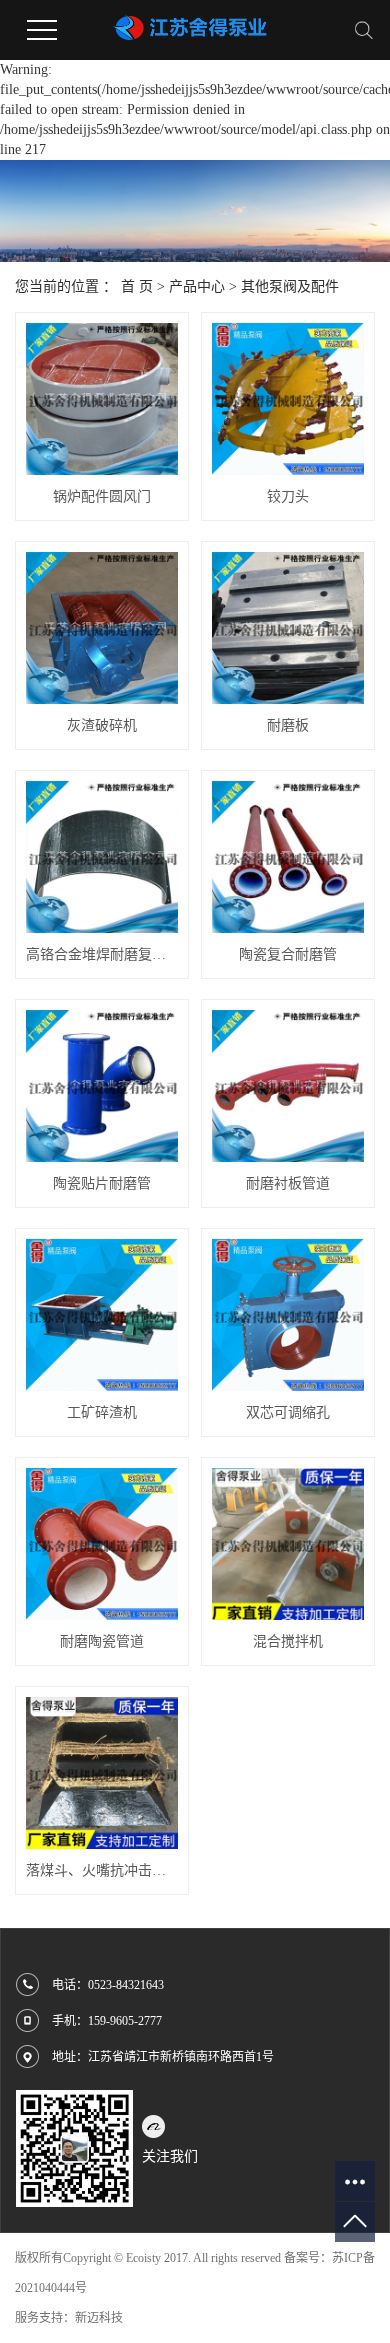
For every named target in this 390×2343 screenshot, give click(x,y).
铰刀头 (288, 496)
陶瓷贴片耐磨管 (102, 1183)
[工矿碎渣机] (102, 1315)
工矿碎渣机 (102, 1412)
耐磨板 (288, 725)
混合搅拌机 (288, 1641)
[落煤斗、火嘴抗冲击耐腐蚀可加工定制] (102, 1773)
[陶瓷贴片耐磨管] (102, 1086)
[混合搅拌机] (288, 1544)
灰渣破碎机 (102, 725)
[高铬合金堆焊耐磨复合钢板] (102, 857)
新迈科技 (99, 2318)
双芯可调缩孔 (288, 1412)
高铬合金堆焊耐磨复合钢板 (102, 954)
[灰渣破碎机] (102, 628)
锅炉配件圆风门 (102, 496)
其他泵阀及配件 (290, 286)
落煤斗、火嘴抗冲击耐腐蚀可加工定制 (102, 1870)
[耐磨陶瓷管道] (102, 1544)
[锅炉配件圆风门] (102, 399)
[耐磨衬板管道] (288, 1086)
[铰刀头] (288, 399)
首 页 (137, 286)
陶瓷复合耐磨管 (288, 954)
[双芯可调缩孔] (288, 1315)
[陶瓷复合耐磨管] (288, 857)
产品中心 (197, 286)
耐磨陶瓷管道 (102, 1641)
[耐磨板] (288, 628)
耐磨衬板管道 (288, 1183)
